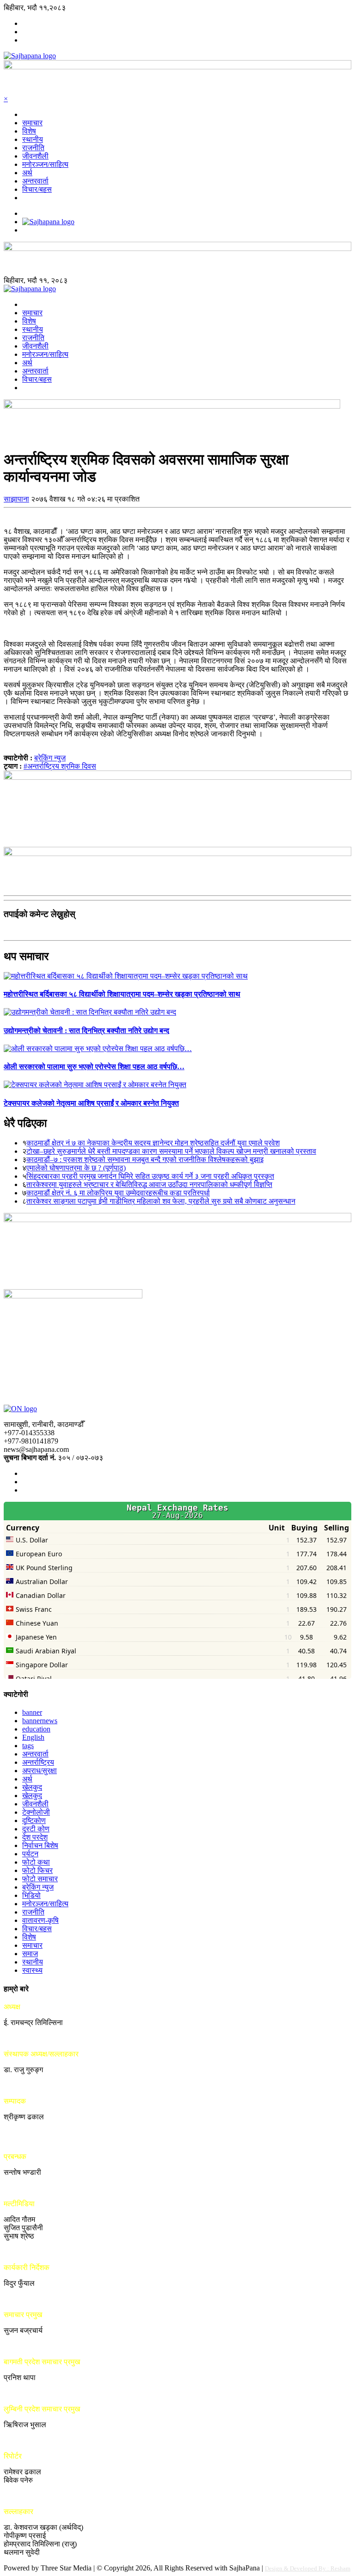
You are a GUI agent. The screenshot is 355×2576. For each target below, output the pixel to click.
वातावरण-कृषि (40, 1920)
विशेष (29, 131)
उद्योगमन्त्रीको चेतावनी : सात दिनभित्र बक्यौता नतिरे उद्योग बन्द (86, 1031)
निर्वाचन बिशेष (40, 1845)
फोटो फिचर (37, 1870)
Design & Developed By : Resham (308, 2568)
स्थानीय (33, 139)
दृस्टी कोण (36, 1829)
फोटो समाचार (40, 1879)
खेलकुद (32, 1787)
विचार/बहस (37, 189)
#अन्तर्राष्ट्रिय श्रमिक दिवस (60, 766)
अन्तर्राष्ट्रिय (38, 1762)
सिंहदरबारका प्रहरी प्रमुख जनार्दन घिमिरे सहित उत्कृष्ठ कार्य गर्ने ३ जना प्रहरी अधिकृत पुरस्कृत (150, 1176)
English (33, 1737)
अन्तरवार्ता (35, 181)
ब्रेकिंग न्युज (50, 758)
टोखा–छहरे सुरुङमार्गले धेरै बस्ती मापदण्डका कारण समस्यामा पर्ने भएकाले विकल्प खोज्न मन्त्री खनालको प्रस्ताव (171, 1151)
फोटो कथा (36, 1862)
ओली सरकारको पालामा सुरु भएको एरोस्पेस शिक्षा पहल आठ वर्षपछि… (94, 1067)
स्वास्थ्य (32, 1970)
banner (32, 1712)
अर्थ (27, 173)
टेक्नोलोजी (36, 1812)
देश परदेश (35, 1837)
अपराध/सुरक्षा (40, 1771)
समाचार (32, 123)
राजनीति (33, 148)
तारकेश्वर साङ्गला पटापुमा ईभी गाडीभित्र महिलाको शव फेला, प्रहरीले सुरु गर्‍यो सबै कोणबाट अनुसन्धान (161, 1201)
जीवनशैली (35, 156)
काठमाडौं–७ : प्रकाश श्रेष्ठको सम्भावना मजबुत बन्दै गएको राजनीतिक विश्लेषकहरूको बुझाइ (145, 1160)
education (36, 1729)
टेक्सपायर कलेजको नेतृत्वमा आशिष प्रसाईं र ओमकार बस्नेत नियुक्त (91, 1103)
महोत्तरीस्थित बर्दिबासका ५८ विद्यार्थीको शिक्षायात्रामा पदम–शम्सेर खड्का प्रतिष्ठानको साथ (122, 994)
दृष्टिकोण (34, 1820)
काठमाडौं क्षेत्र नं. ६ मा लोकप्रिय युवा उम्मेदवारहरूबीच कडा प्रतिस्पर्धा (118, 1193)
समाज (30, 1954)
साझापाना (16, 499)
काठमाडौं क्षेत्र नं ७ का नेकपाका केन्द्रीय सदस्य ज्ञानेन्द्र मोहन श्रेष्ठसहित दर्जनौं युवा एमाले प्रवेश (153, 1143)
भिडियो (31, 1895)
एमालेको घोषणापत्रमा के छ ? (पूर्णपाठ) (76, 1168)
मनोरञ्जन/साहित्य (45, 164)
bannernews (40, 1721)
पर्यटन (30, 1854)
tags (28, 1746)
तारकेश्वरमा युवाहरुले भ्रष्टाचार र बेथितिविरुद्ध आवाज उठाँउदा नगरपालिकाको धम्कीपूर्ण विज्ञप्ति (149, 1184)
